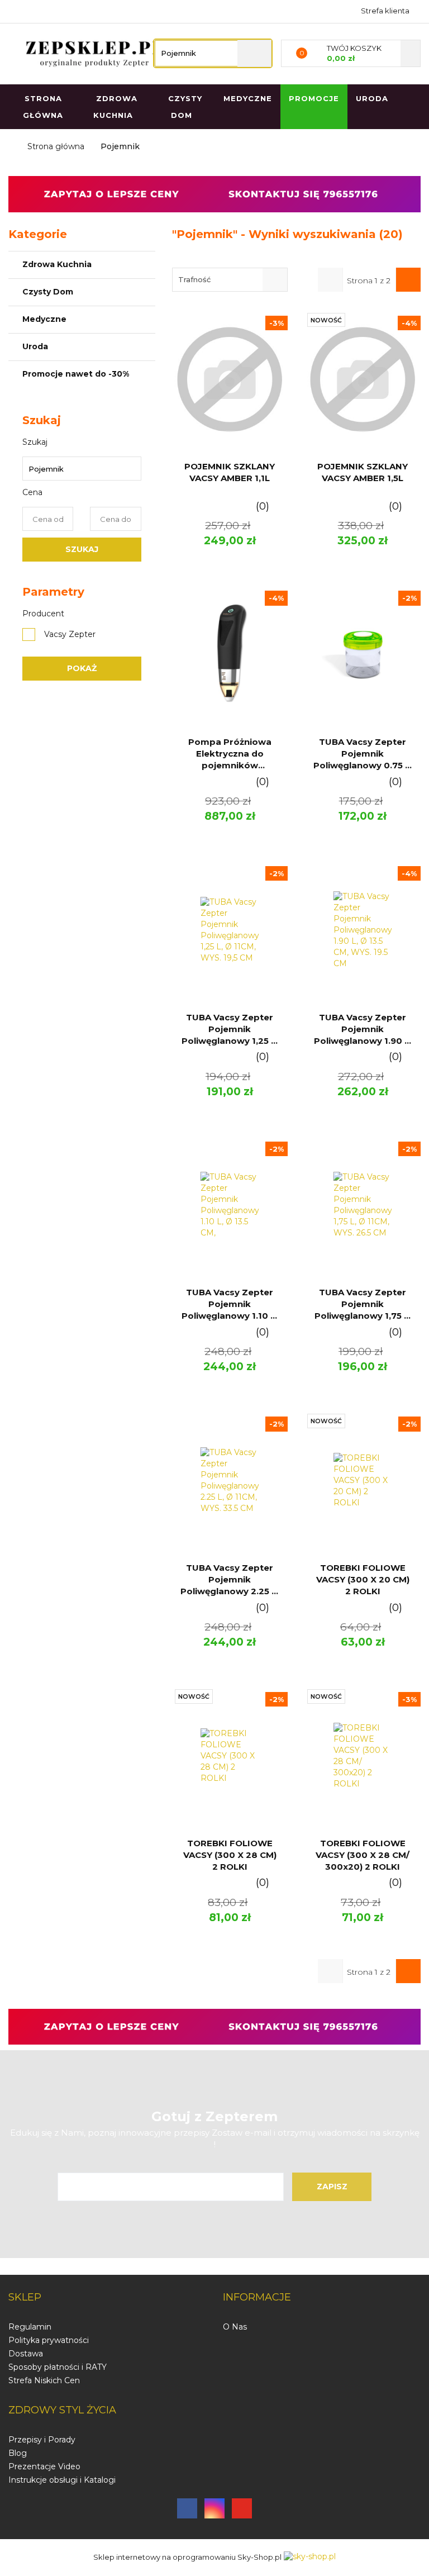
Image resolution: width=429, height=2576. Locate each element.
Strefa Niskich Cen (44, 2380)
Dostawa (26, 2354)
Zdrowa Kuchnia (58, 264)
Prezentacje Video (44, 2466)
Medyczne (46, 319)
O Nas (235, 2327)
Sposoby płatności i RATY (58, 2367)
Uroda (372, 98)
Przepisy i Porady (42, 2440)
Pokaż (82, 668)
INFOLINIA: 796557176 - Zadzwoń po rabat (18, 10)
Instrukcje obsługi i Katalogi (62, 2480)
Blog (18, 2453)
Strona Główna (43, 107)
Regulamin (30, 2327)
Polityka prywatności (49, 2340)
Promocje (314, 98)
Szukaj (82, 549)
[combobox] (230, 280)
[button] (25, 2298)
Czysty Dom (49, 292)
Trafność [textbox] (194, 279)
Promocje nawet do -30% (76, 374)
